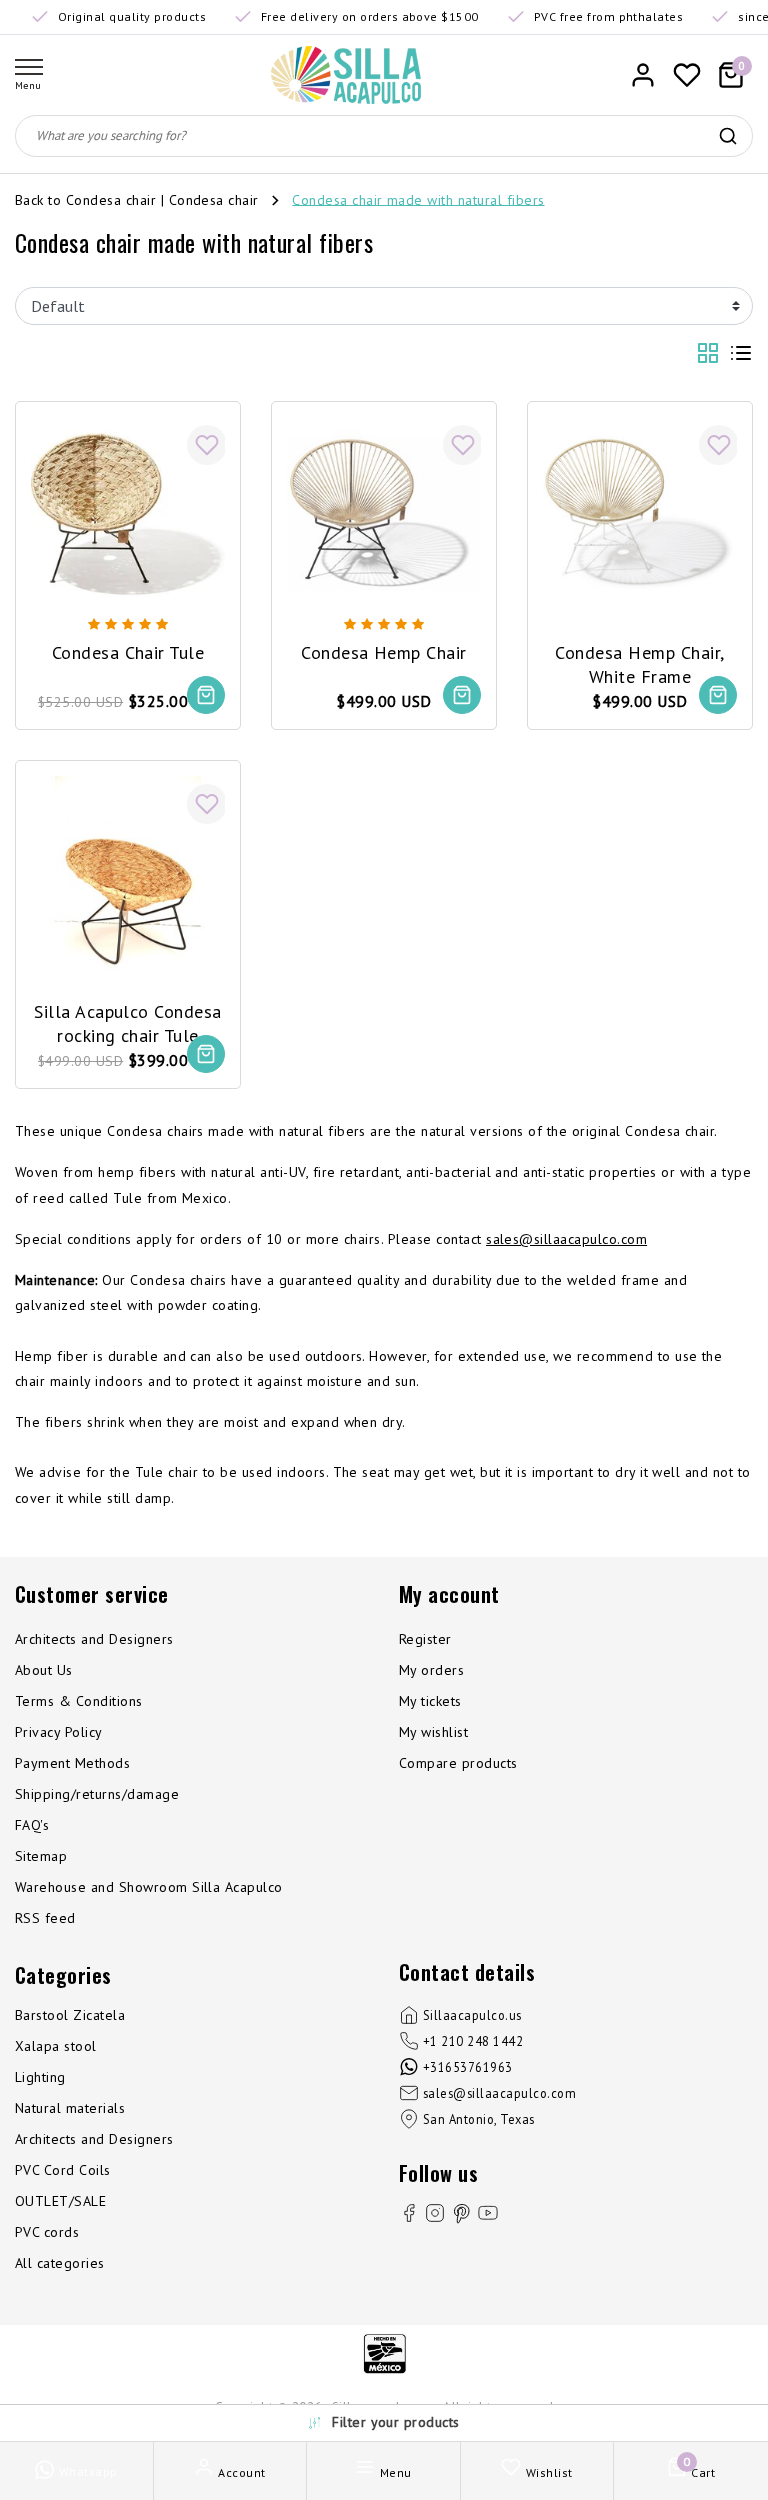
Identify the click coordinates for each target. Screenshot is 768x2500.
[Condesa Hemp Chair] (384, 514)
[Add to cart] (206, 695)
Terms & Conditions (79, 1701)
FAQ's (32, 1825)
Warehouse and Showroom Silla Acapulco (149, 1887)
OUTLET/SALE (60, 2201)
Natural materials (70, 2108)
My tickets (430, 1701)
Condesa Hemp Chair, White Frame (639, 664)
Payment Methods (72, 1763)
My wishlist (433, 1732)
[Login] (643, 75)
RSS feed (45, 1918)
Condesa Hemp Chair (384, 652)
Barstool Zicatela (70, 2015)
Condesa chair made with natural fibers (418, 199)
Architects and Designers (94, 1639)
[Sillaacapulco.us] (346, 75)
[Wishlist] (687, 75)
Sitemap (41, 1856)
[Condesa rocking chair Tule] (128, 873)
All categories (60, 2263)
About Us (44, 1670)
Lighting (40, 2077)
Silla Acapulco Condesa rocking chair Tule (128, 1023)
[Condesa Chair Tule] (128, 514)
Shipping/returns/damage (97, 1794)
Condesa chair (214, 199)
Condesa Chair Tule (128, 652)
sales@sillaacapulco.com (566, 1239)
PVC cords (47, 2232)
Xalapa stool (56, 2046)
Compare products (458, 1763)
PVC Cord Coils (63, 2170)
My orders (431, 1670)
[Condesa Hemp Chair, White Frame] (640, 514)
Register (425, 1639)
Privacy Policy (59, 1732)
